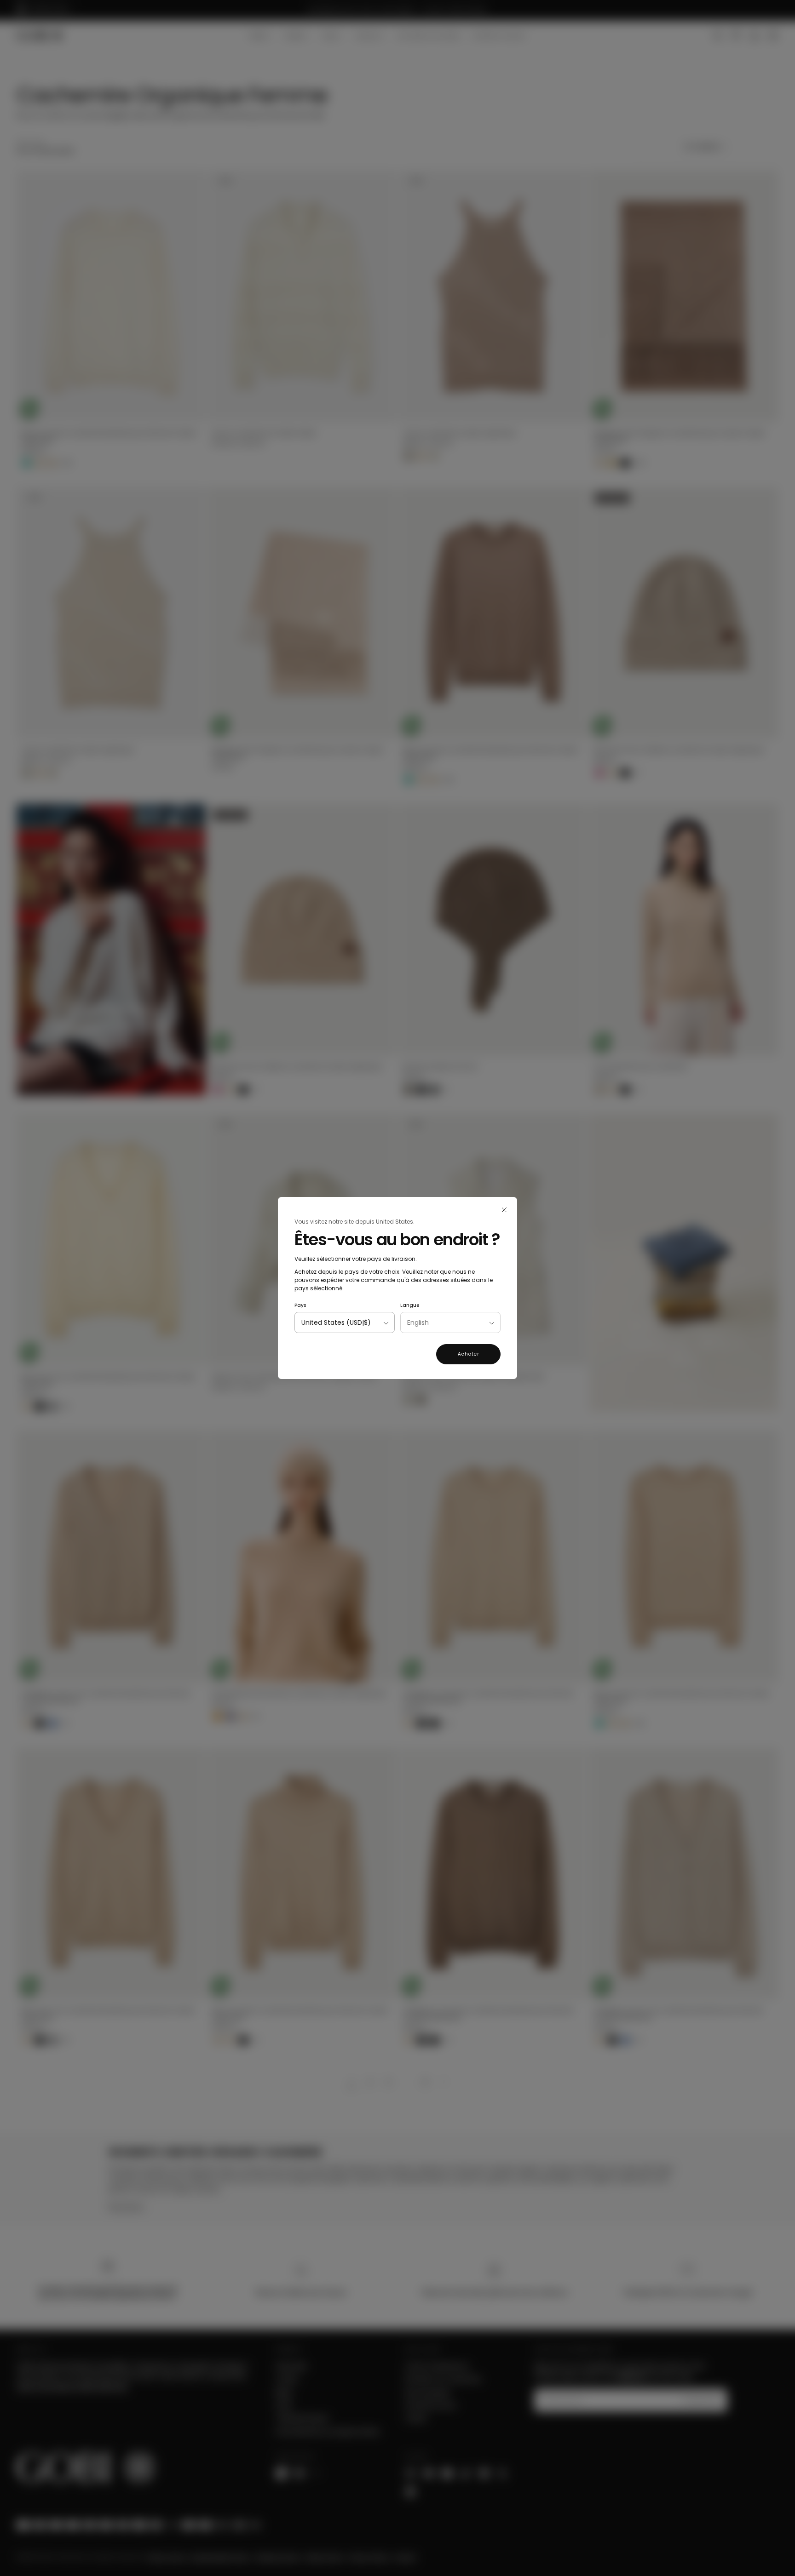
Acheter (469, 1354)
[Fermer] (504, 1210)
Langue (410, 1305)
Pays (300, 1305)
